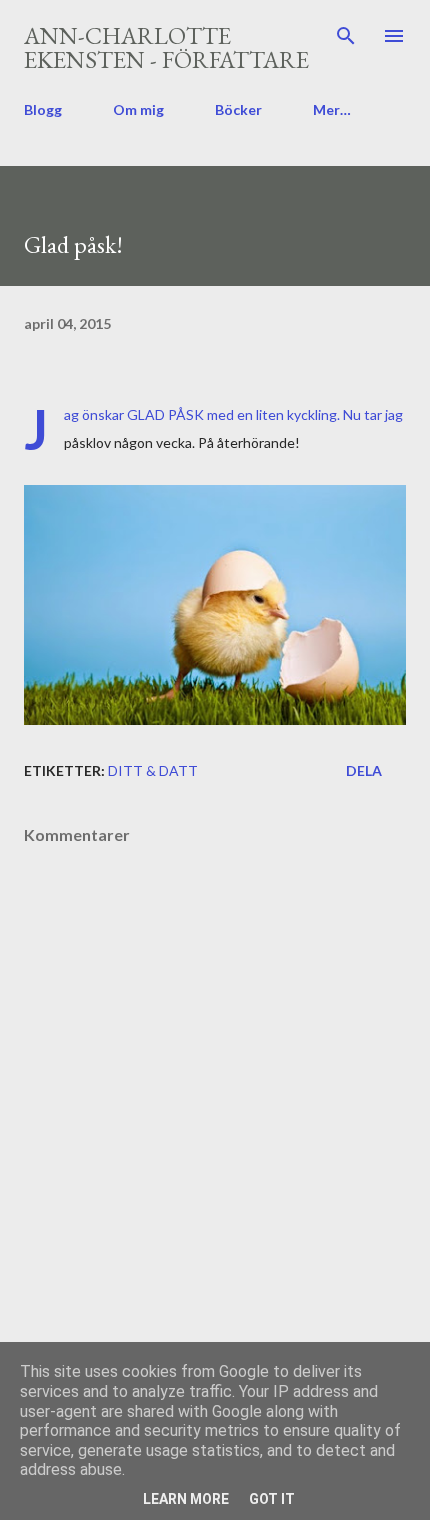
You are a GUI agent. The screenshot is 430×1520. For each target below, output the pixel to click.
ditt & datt (153, 770)
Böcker (238, 109)
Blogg (43, 109)
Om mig (138, 109)
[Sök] (346, 36)
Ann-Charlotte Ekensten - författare (166, 47)
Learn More (186, 1499)
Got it (272, 1499)
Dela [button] (364, 770)
